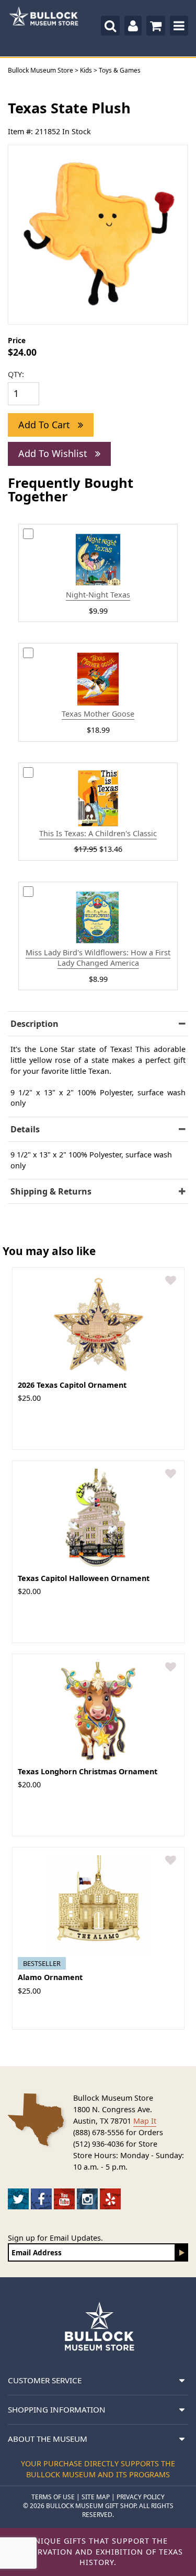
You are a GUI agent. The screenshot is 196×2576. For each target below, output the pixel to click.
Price (17, 340)
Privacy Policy (141, 2497)
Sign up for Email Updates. (55, 2238)
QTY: (16, 374)
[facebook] (41, 2199)
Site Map (96, 2497)
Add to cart (45, 425)
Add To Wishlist (54, 453)
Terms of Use (53, 2497)
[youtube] (64, 2199)
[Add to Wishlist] (171, 1281)
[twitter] (18, 2199)
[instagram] (87, 2199)
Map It (145, 2121)
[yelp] (110, 2199)
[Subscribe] (182, 2252)
